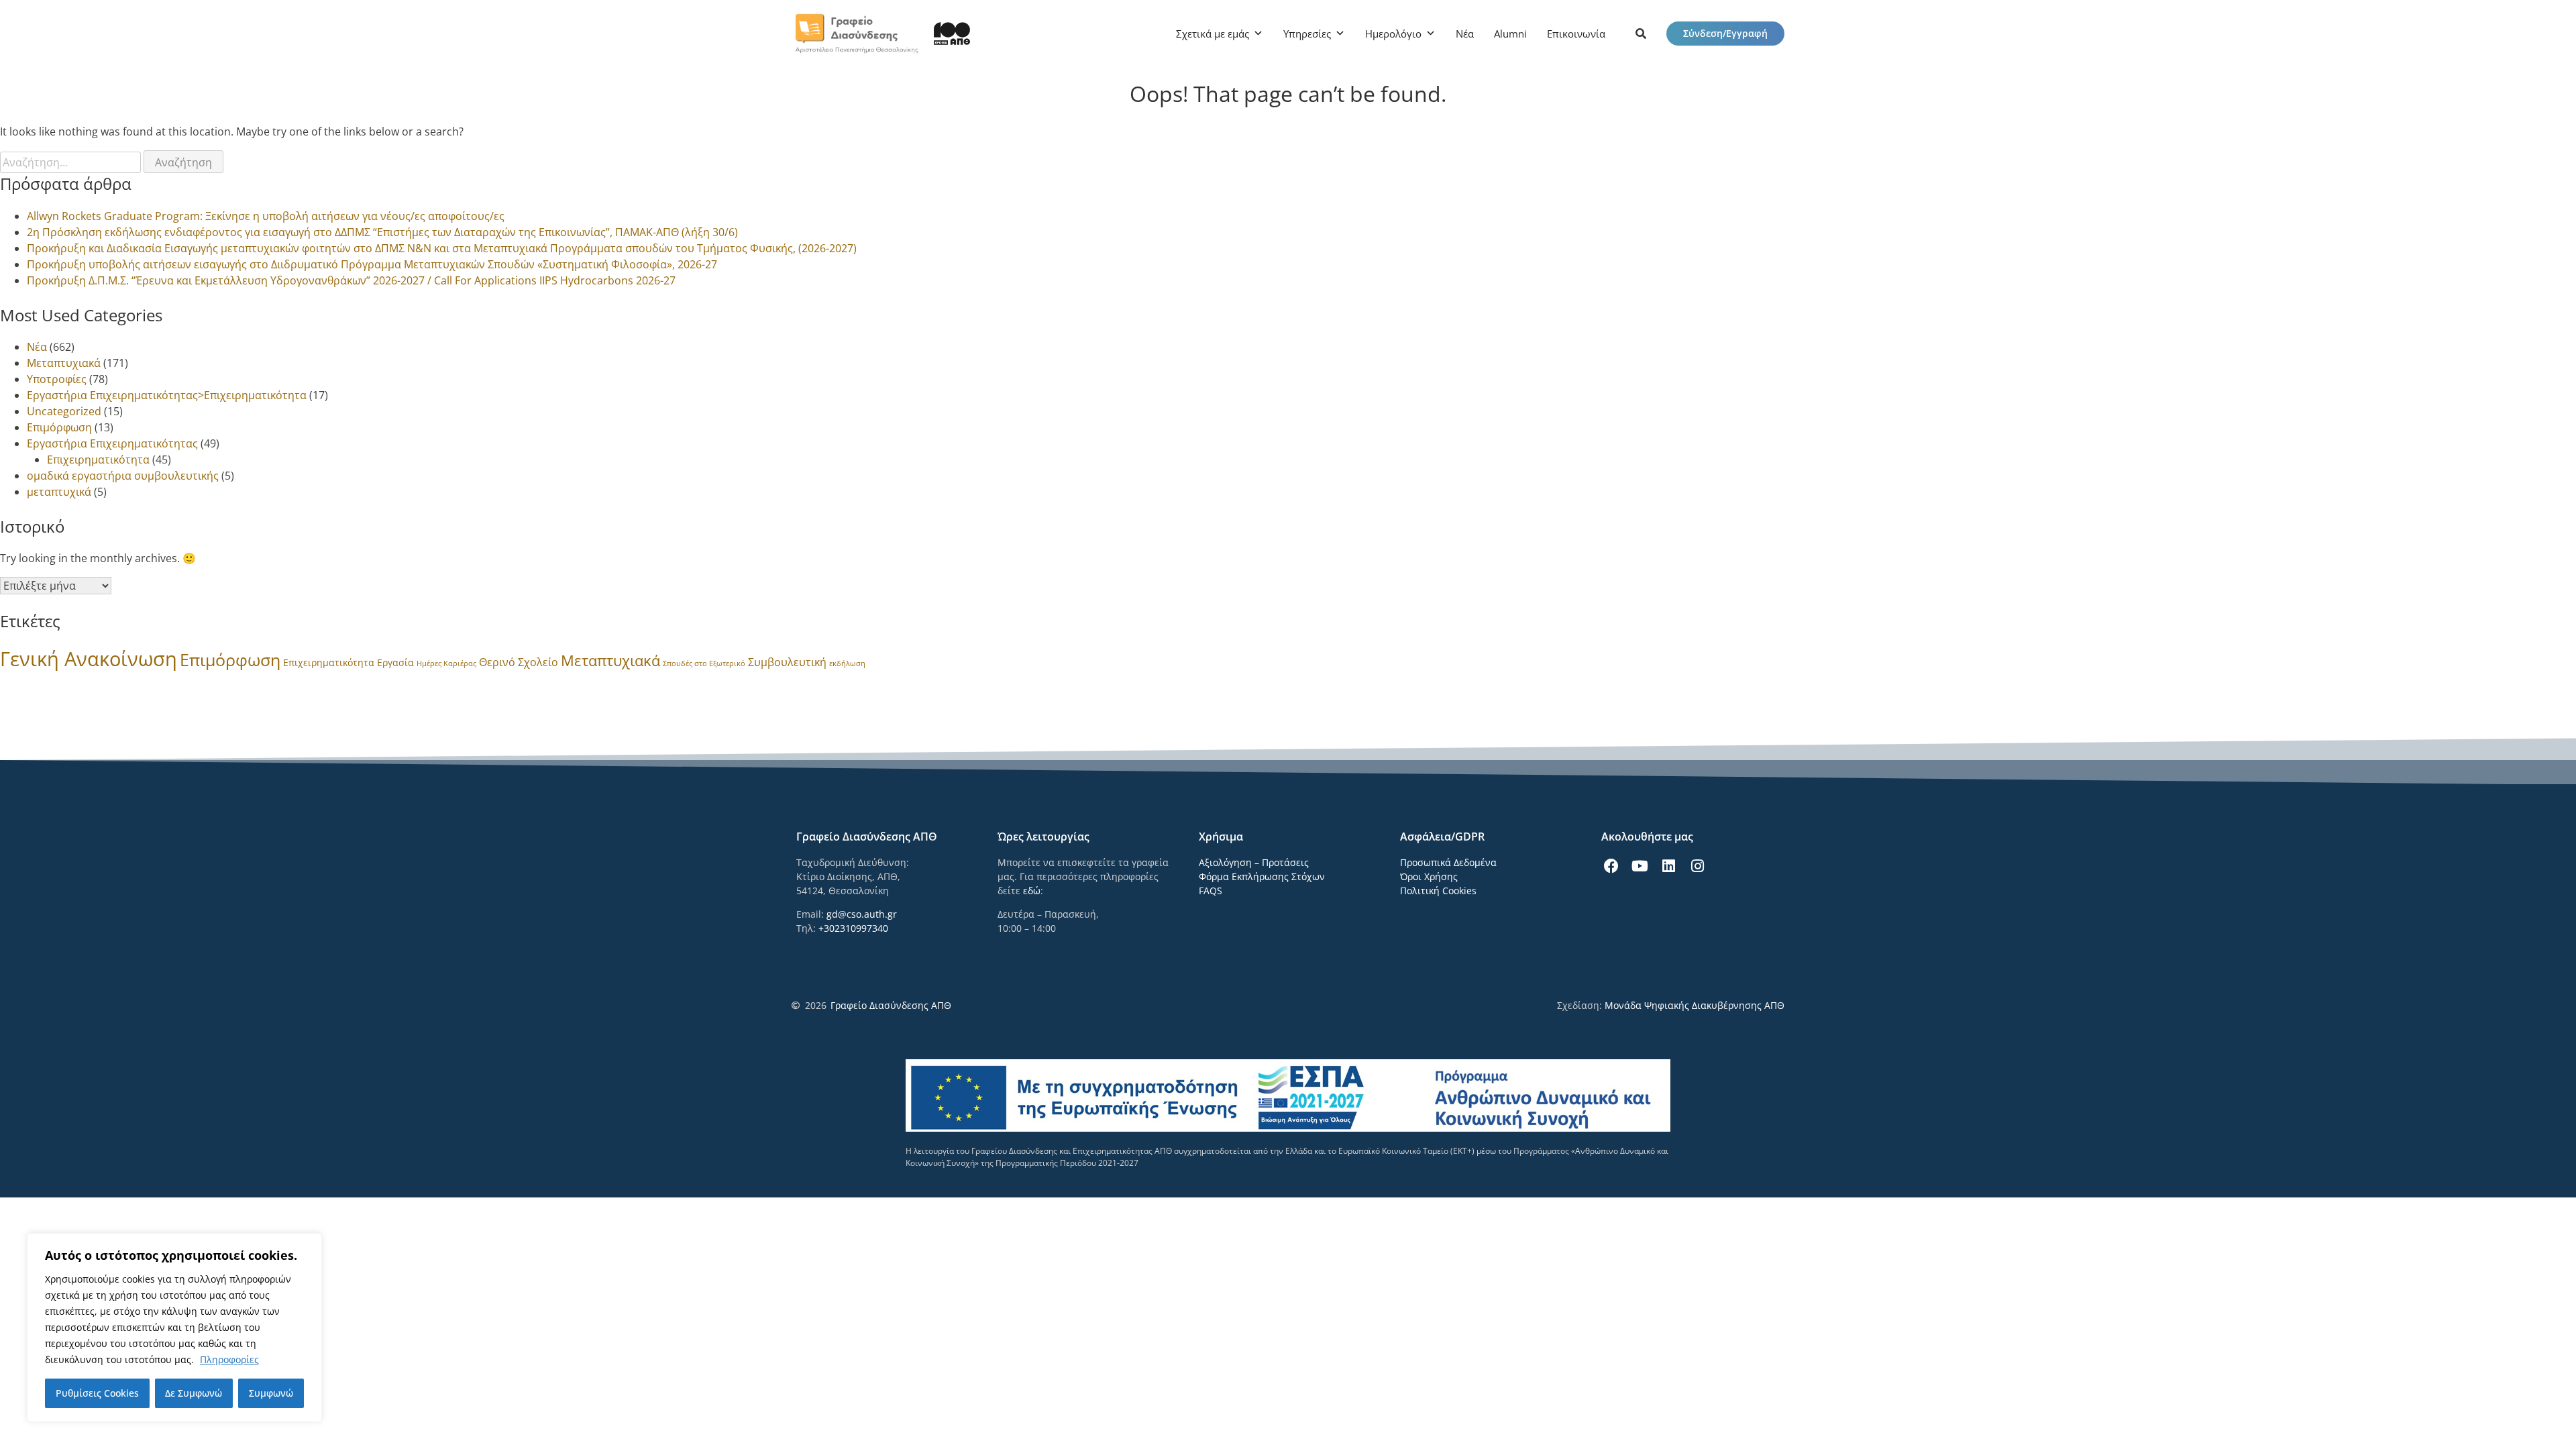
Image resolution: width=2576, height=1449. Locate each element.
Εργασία (395, 662)
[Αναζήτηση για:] (72, 162)
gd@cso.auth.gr (862, 914)
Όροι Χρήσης (1429, 876)
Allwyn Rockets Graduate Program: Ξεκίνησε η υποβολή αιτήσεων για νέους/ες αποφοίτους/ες (266, 216)
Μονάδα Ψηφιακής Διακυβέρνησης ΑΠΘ (1695, 1005)
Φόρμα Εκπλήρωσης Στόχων (1262, 876)
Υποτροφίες (57, 379)
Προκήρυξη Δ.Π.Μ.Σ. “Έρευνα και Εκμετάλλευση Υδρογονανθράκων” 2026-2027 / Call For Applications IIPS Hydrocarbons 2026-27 (351, 280)
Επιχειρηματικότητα (98, 460)
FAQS (1211, 891)
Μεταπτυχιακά (64, 363)
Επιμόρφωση (59, 427)
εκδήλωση (847, 663)
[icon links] (1641, 34)
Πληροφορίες (229, 1359)
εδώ (1032, 891)
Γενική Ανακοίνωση (89, 659)
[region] (174, 1328)
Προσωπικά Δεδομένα (1448, 862)
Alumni (1510, 34)
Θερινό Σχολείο (519, 662)
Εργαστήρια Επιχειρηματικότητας (112, 443)
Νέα (1465, 34)
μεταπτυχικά (59, 492)
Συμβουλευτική (787, 662)
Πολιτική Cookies (1438, 891)
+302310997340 (853, 928)
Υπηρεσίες (1307, 34)
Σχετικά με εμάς (1213, 34)
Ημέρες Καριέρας (446, 663)
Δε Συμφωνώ (194, 1393)
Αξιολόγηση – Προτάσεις (1254, 862)
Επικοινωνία (1576, 34)
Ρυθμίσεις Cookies (97, 1393)
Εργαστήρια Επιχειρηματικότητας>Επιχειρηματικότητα (167, 395)
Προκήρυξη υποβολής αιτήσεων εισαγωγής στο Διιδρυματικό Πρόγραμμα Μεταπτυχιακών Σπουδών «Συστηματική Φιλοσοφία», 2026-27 (372, 264)
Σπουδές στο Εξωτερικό (704, 663)
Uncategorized (64, 411)
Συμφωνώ (271, 1393)
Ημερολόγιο (1393, 34)
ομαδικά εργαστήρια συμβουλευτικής (123, 476)
